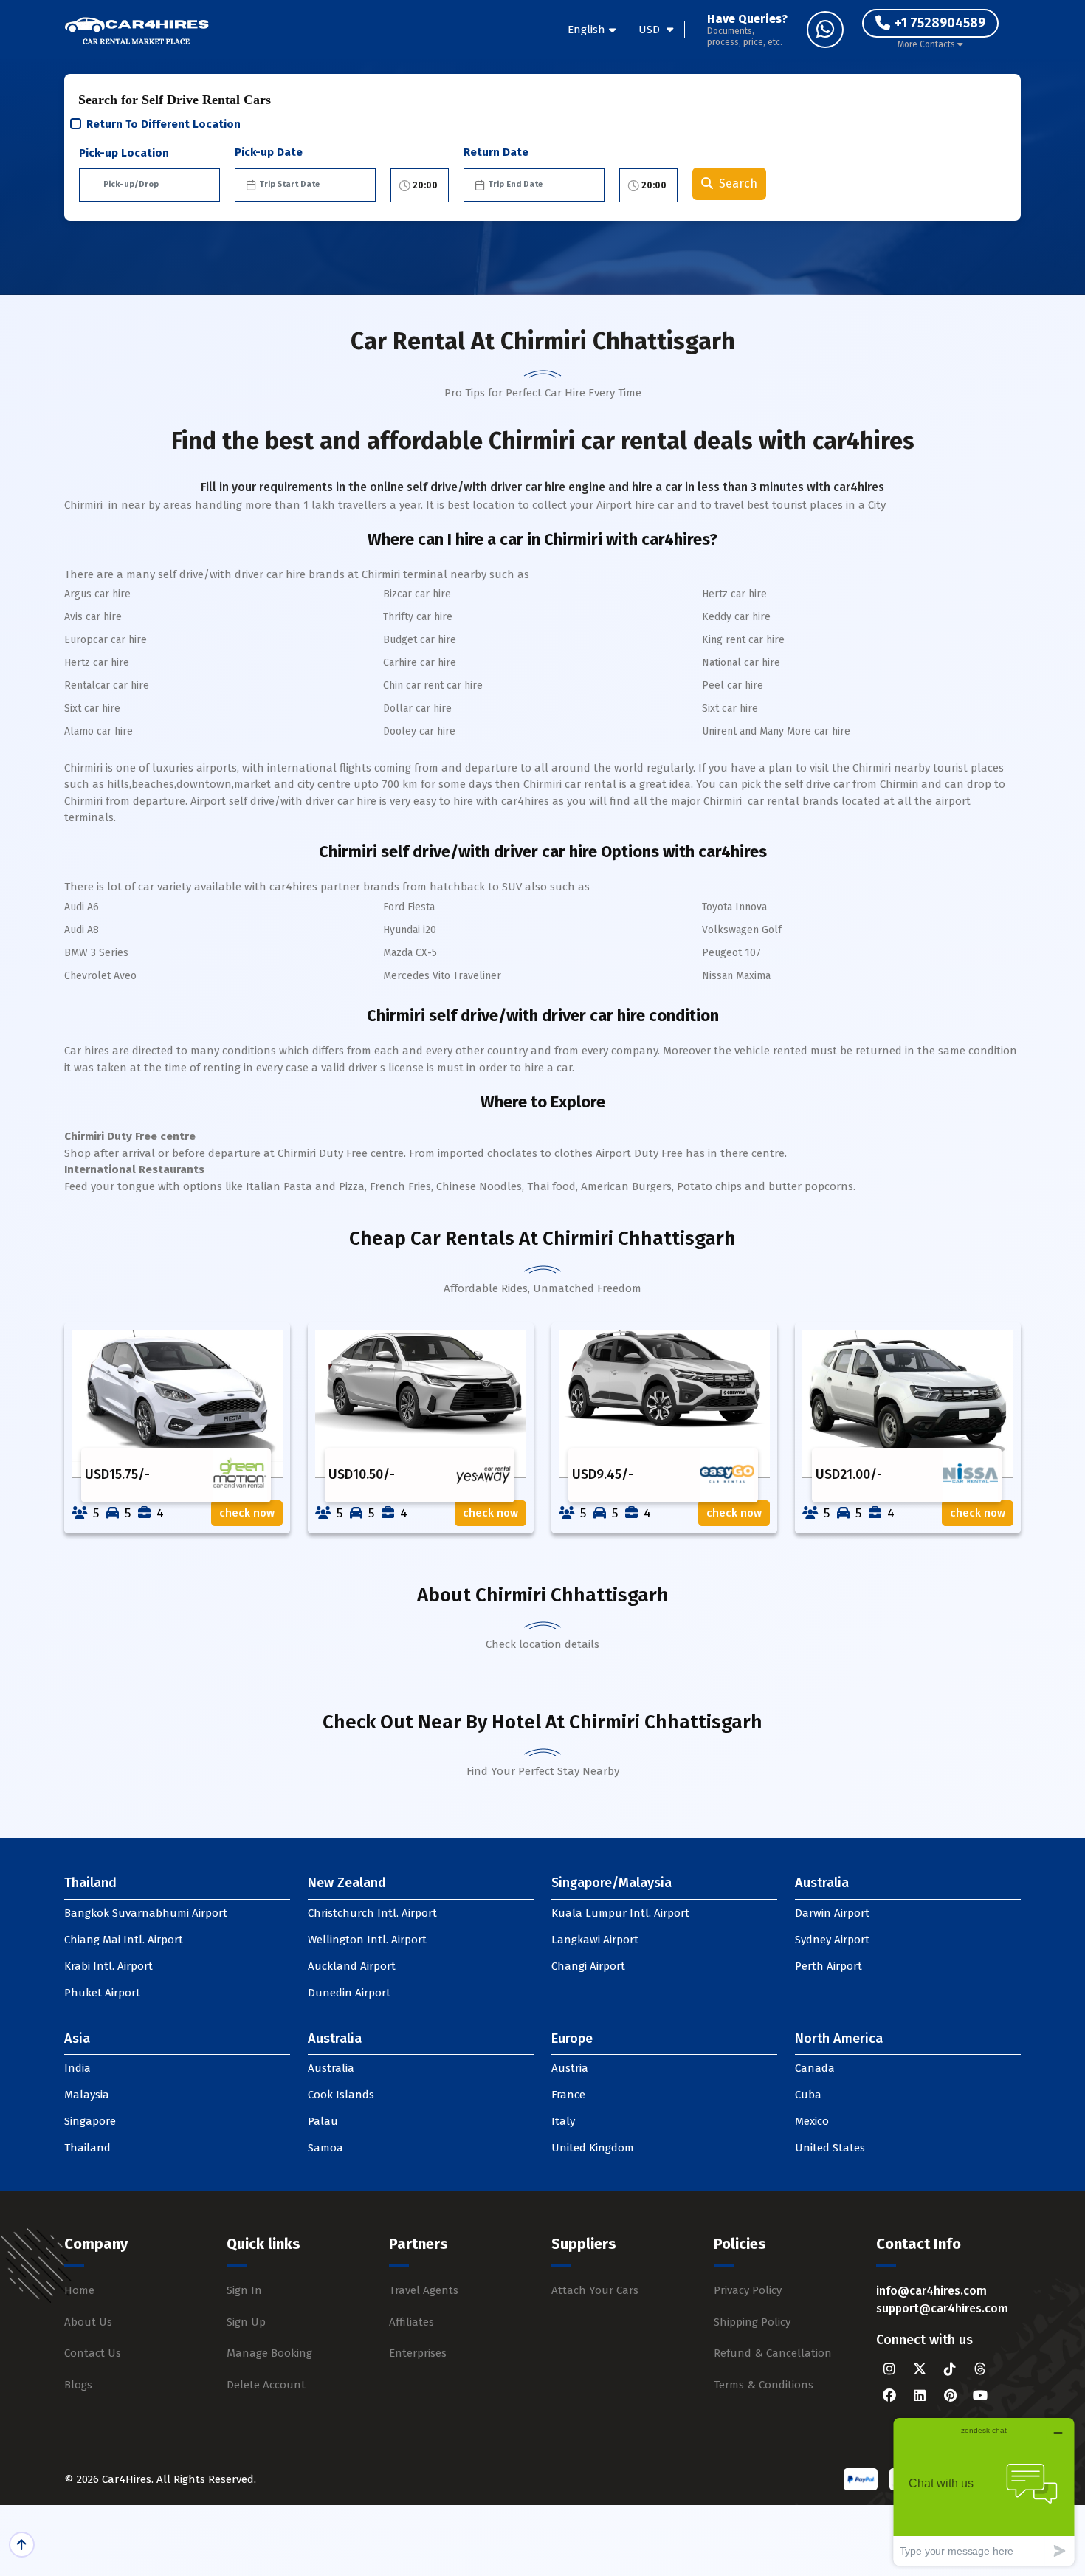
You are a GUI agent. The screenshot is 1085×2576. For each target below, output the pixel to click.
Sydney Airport (832, 1940)
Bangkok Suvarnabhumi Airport (146, 1913)
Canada (815, 2068)
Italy (563, 2121)
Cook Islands (341, 2095)
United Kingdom (593, 2148)
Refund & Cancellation (773, 2353)
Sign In (244, 2290)
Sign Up (246, 2322)
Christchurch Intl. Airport (372, 1913)
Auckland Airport (352, 1966)
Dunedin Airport (349, 1993)
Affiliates (411, 2322)
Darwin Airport (832, 1913)
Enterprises (418, 2353)
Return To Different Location (163, 124)
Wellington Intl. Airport (367, 1940)
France (568, 2095)
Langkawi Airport (595, 1940)
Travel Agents (424, 2290)
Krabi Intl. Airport (108, 1966)
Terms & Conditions (764, 2385)
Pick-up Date (269, 152)
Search (738, 183)
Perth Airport (829, 1966)
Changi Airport (588, 1966)
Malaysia (87, 2095)
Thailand (87, 2148)
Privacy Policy (748, 2290)
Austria (570, 2068)
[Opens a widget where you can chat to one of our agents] (984, 2491)
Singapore (90, 2121)
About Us (88, 2322)
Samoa (325, 2148)
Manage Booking (269, 2353)
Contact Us (93, 2353)
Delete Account (266, 2385)
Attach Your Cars (595, 2290)
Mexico (812, 2121)
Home (79, 2290)
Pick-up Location (124, 153)
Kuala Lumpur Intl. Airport (620, 1913)
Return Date (496, 152)
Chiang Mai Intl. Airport (124, 1940)
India (77, 2068)
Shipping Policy (752, 2322)
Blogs (78, 2385)
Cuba (808, 2095)
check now (247, 1513)
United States (830, 2148)
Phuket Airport (102, 1993)
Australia (331, 2068)
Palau (323, 2121)
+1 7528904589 (940, 23)
